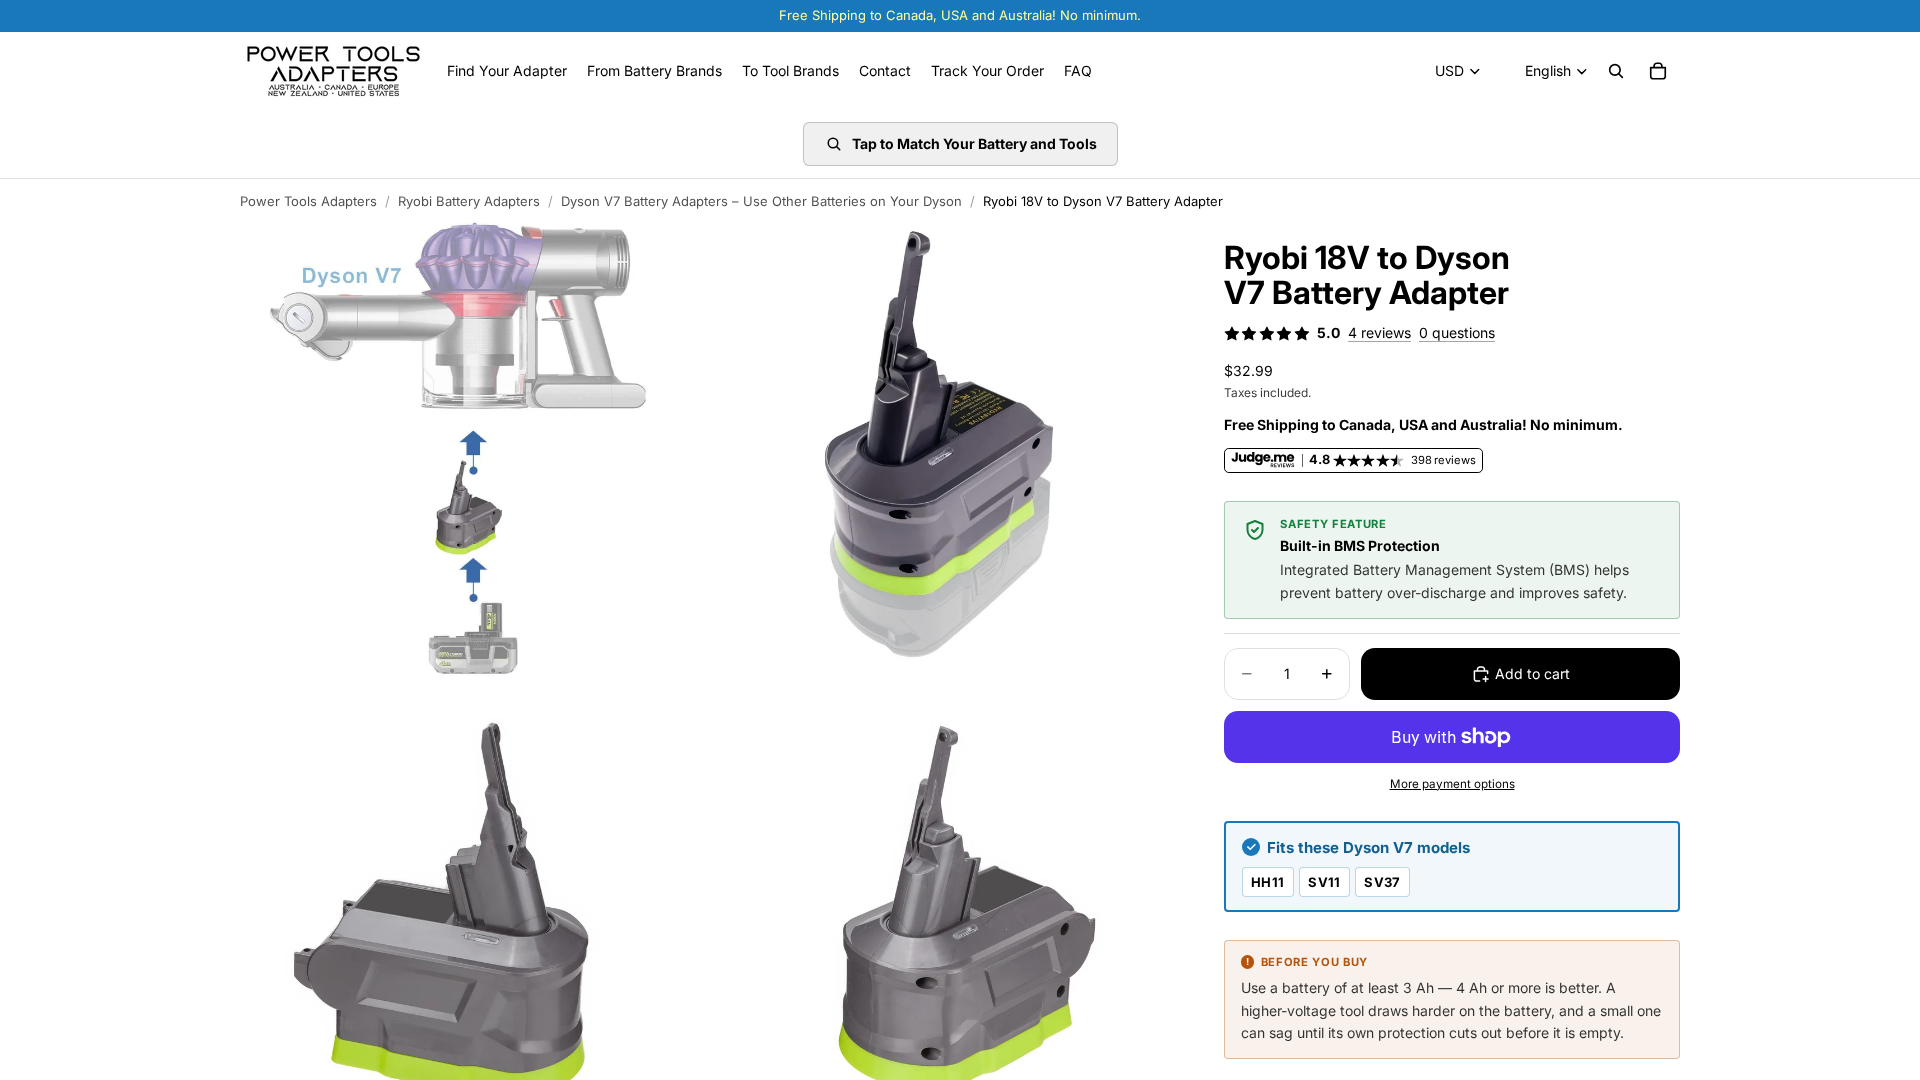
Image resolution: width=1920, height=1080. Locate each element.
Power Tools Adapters (308, 201)
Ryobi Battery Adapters (469, 201)
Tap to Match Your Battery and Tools (974, 143)
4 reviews (1379, 332)
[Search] (1616, 71)
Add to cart (1532, 673)
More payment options (1452, 784)
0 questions (1457, 332)
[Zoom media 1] (473, 449)
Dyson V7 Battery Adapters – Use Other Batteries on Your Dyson (761, 201)
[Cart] (1658, 71)
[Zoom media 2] (943, 449)
